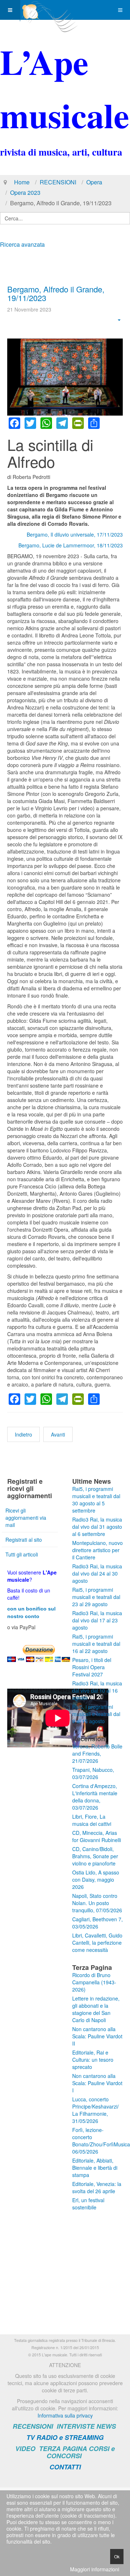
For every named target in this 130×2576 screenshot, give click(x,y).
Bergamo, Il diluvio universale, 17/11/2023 (75, 534)
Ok (117, 2556)
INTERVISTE (76, 2426)
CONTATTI (65, 2467)
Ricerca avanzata (22, 244)
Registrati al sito (24, 1540)
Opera (94, 182)
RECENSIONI (58, 182)
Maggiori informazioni (95, 2569)
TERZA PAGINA (63, 2449)
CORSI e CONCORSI (81, 2452)
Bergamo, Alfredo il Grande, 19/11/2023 (56, 293)
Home (22, 182)
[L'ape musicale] (49, 10)
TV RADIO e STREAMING (65, 2437)
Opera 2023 (25, 192)
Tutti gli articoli (22, 1554)
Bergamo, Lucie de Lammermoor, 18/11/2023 (71, 545)
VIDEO (25, 2449)
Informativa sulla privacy (65, 2415)
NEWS (106, 2426)
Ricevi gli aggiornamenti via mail (26, 1518)
